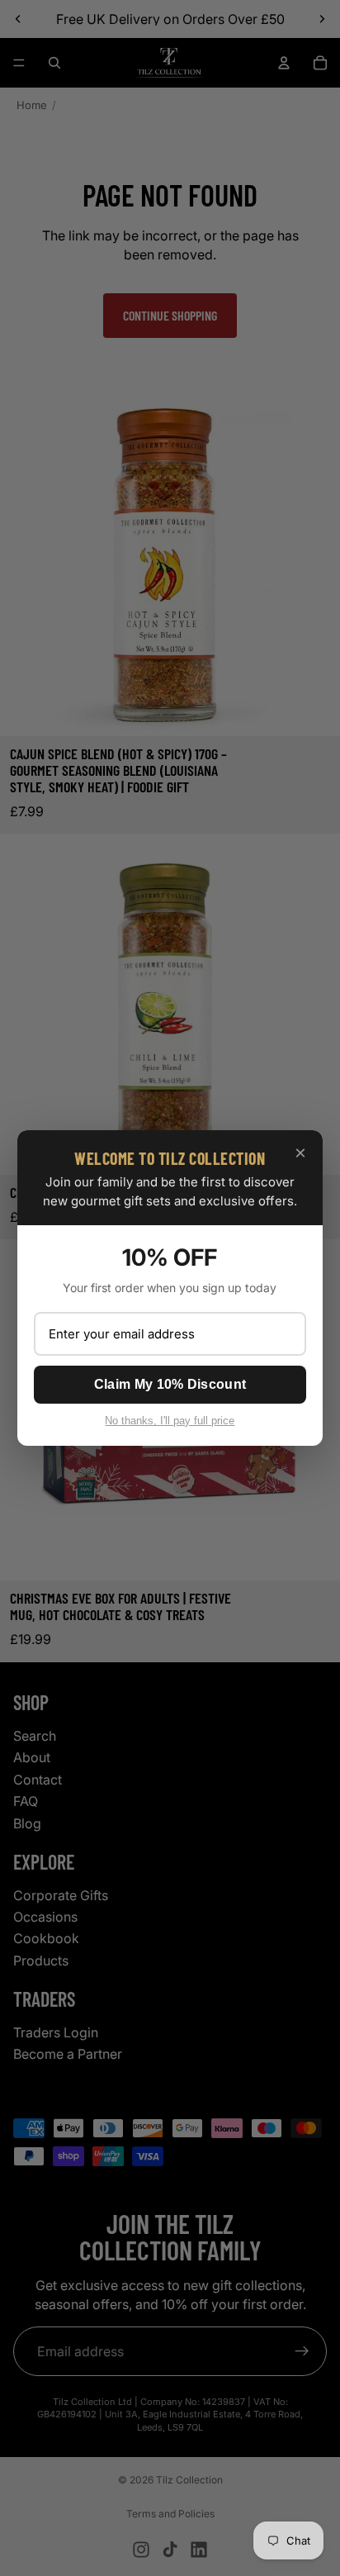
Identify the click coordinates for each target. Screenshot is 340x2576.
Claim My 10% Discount (170, 1384)
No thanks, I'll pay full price (170, 1421)
